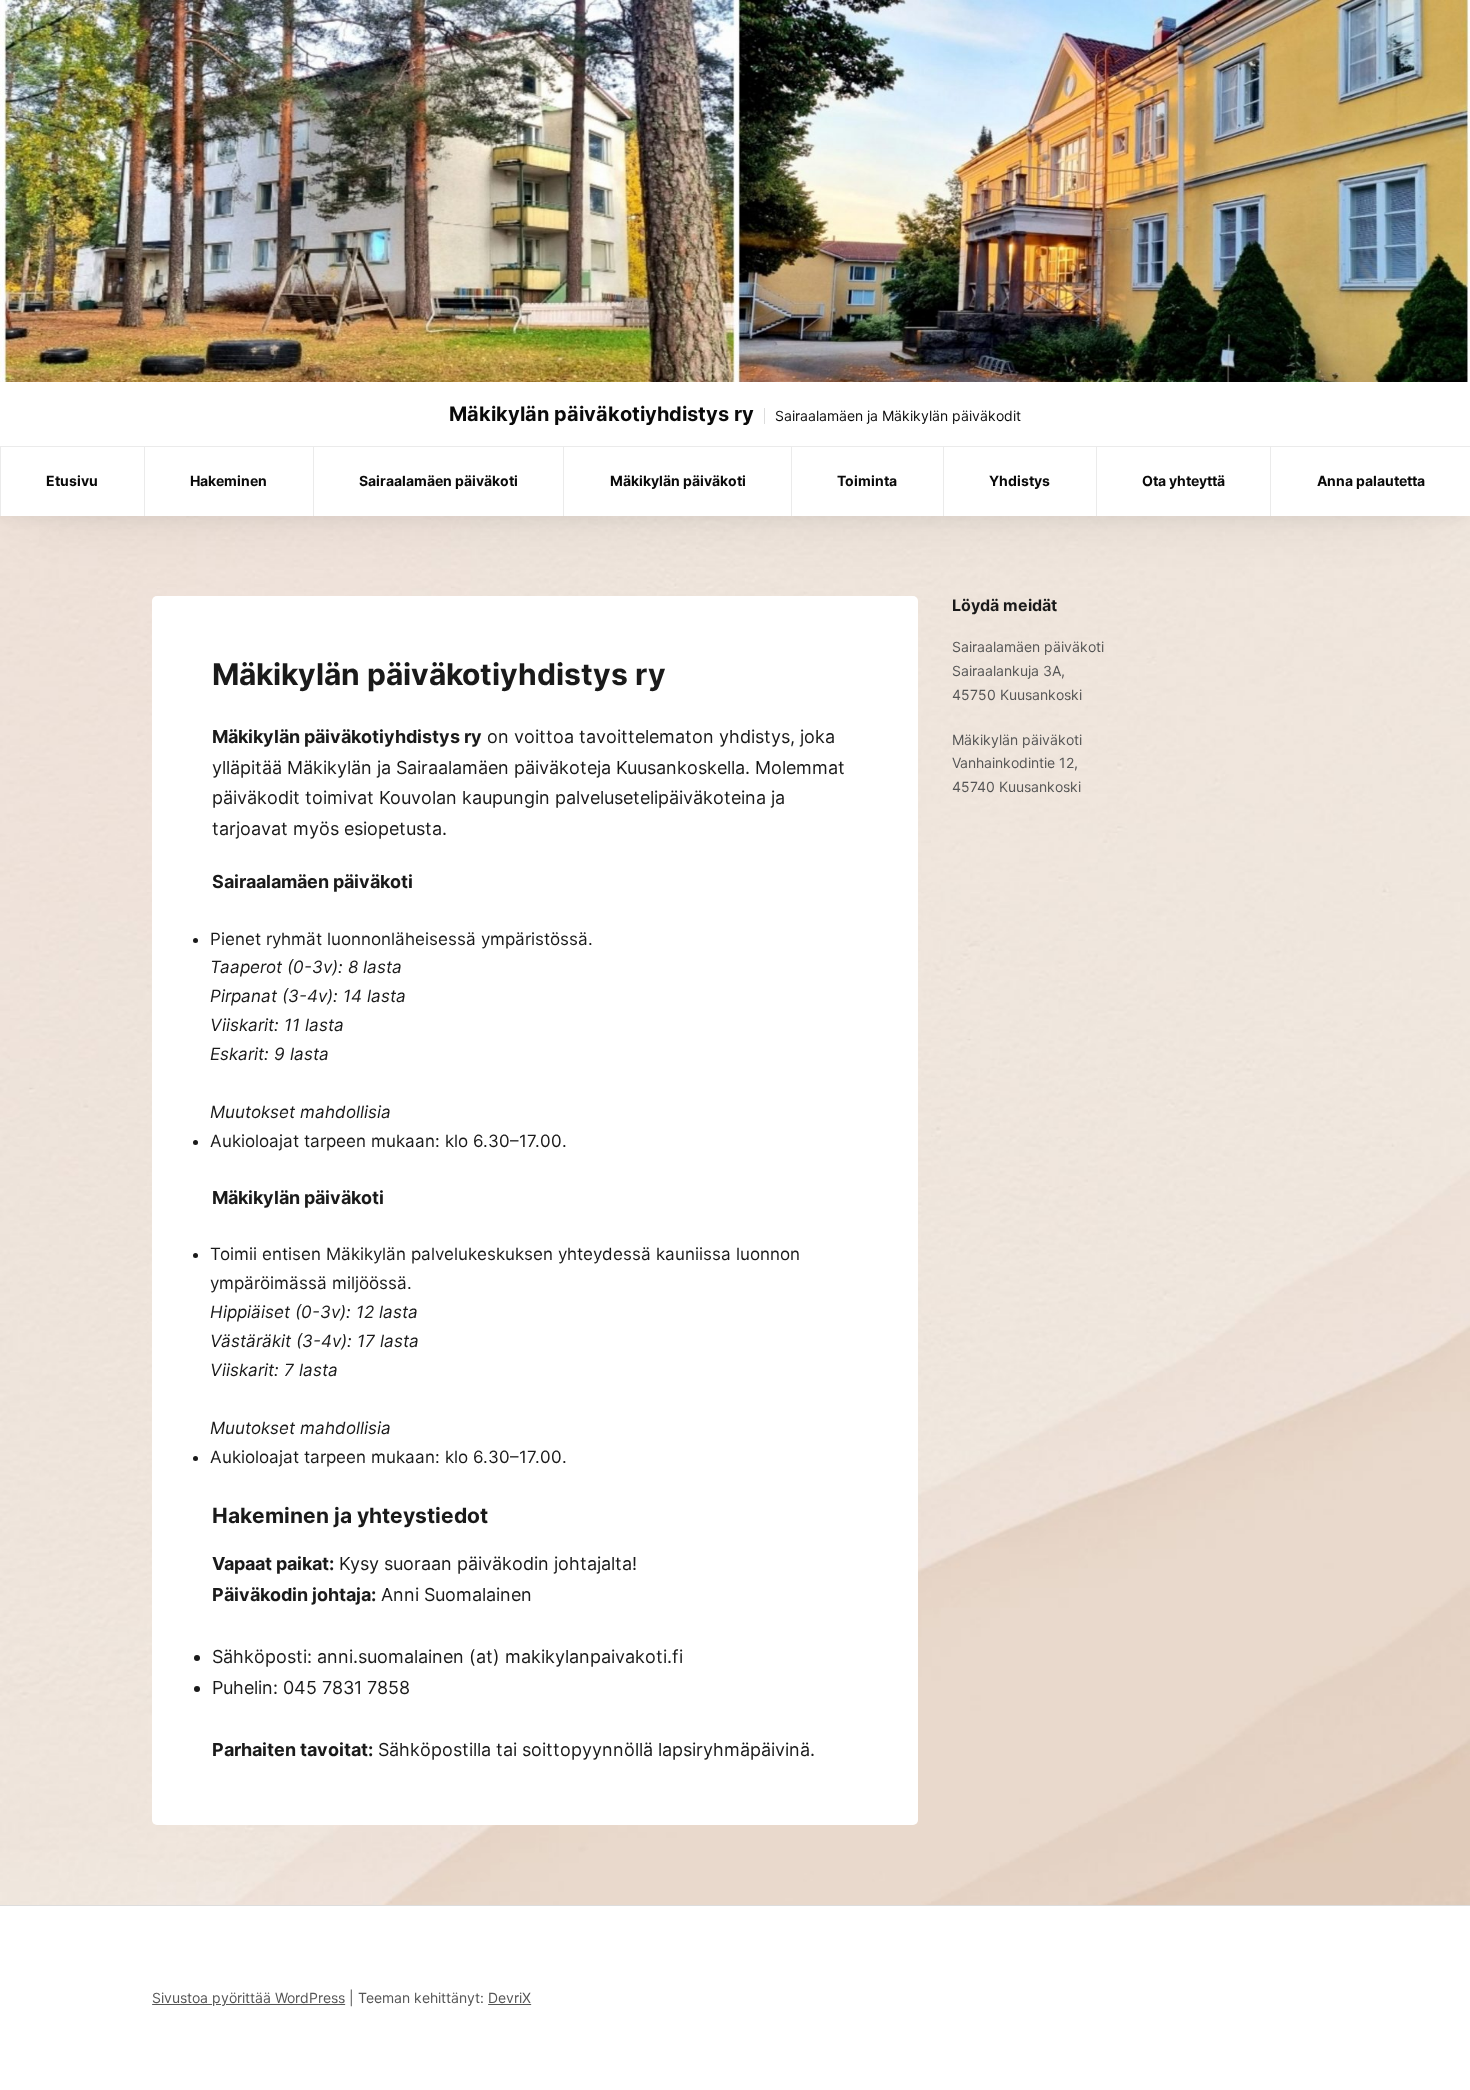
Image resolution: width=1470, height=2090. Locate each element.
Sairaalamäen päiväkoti (438, 480)
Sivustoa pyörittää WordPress (248, 1997)
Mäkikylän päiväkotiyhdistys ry (601, 414)
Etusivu (72, 480)
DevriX (509, 1997)
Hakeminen (228, 480)
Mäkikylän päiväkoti (678, 480)
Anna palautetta (1371, 480)
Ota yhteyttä (1183, 480)
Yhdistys (1019, 480)
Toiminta (867, 480)
